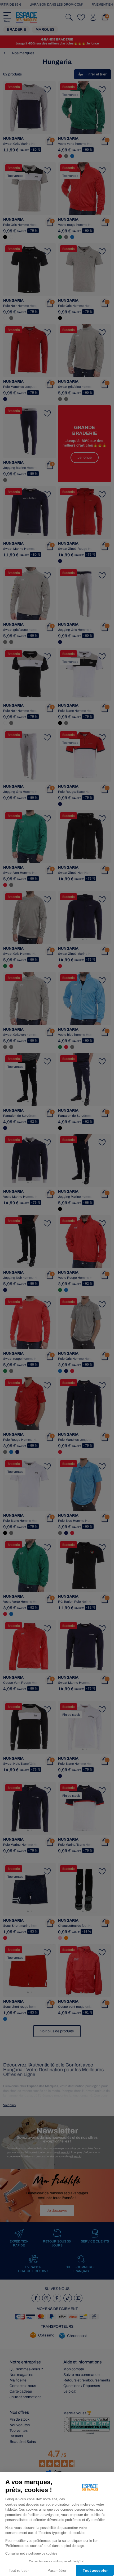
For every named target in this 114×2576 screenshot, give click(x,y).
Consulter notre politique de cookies (31, 2554)
